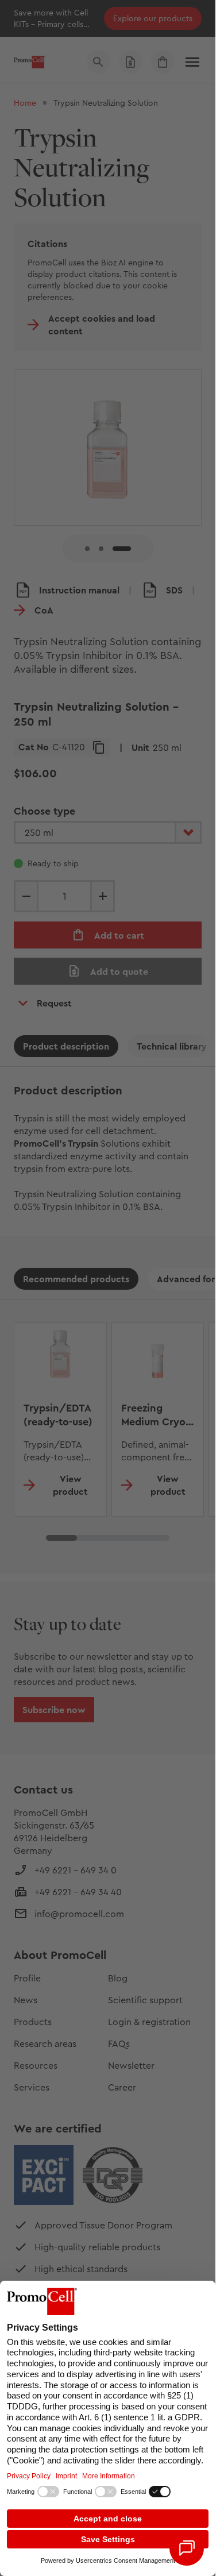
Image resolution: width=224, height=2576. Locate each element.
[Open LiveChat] (187, 2548)
